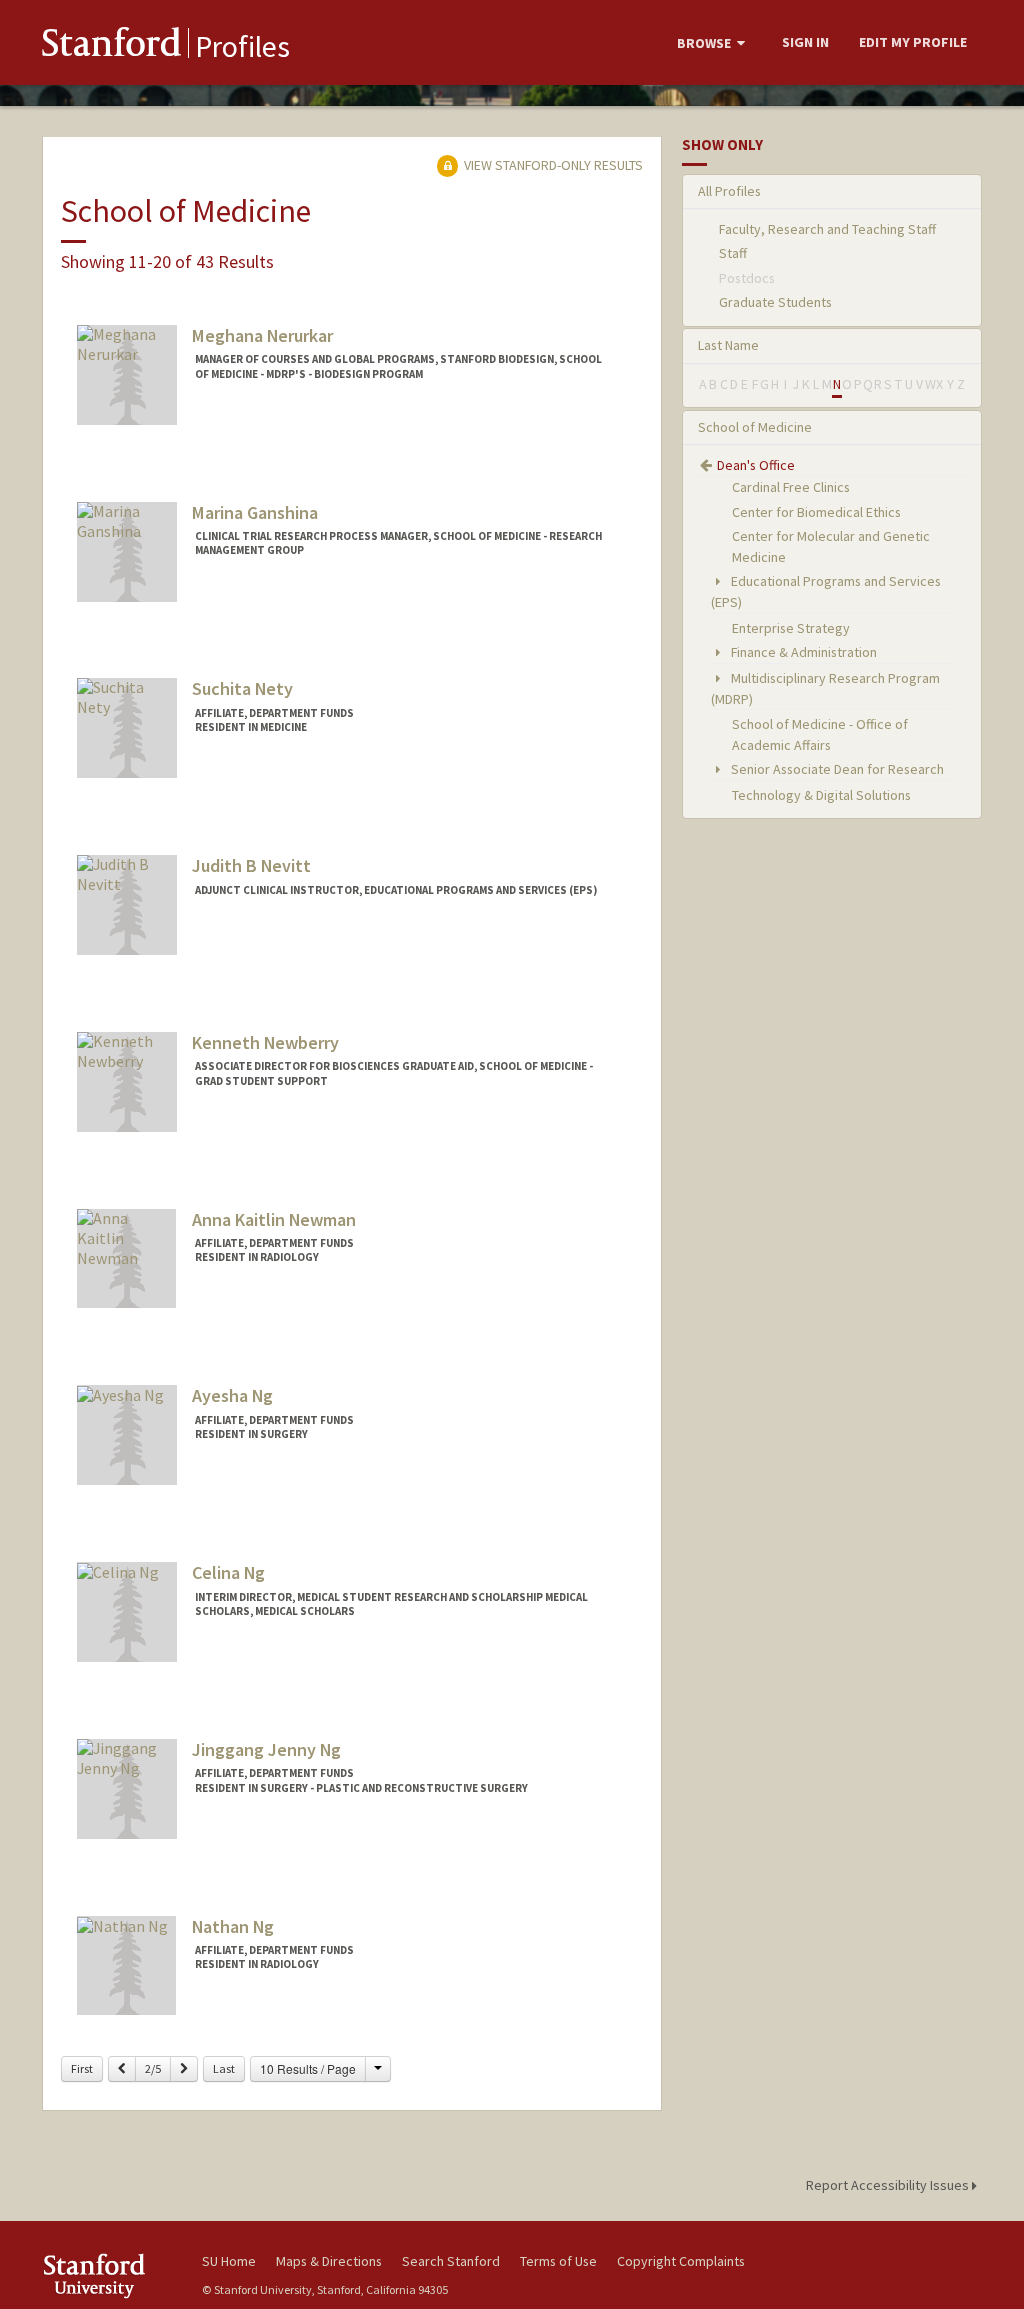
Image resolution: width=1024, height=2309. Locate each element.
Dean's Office (756, 465)
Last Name (728, 345)
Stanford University (112, 2275)
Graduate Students (775, 302)
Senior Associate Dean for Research (836, 769)
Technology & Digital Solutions (821, 795)
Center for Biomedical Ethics (816, 512)
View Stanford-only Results (552, 165)
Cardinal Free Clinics (791, 487)
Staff (733, 253)
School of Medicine (755, 427)
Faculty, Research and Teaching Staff (827, 229)
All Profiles (729, 191)
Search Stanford (451, 2261)
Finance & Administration (802, 652)
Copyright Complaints (681, 2261)
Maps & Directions (329, 2261)
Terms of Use (558, 2261)
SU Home (229, 2261)
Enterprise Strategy (791, 628)
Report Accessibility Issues (889, 2185)
